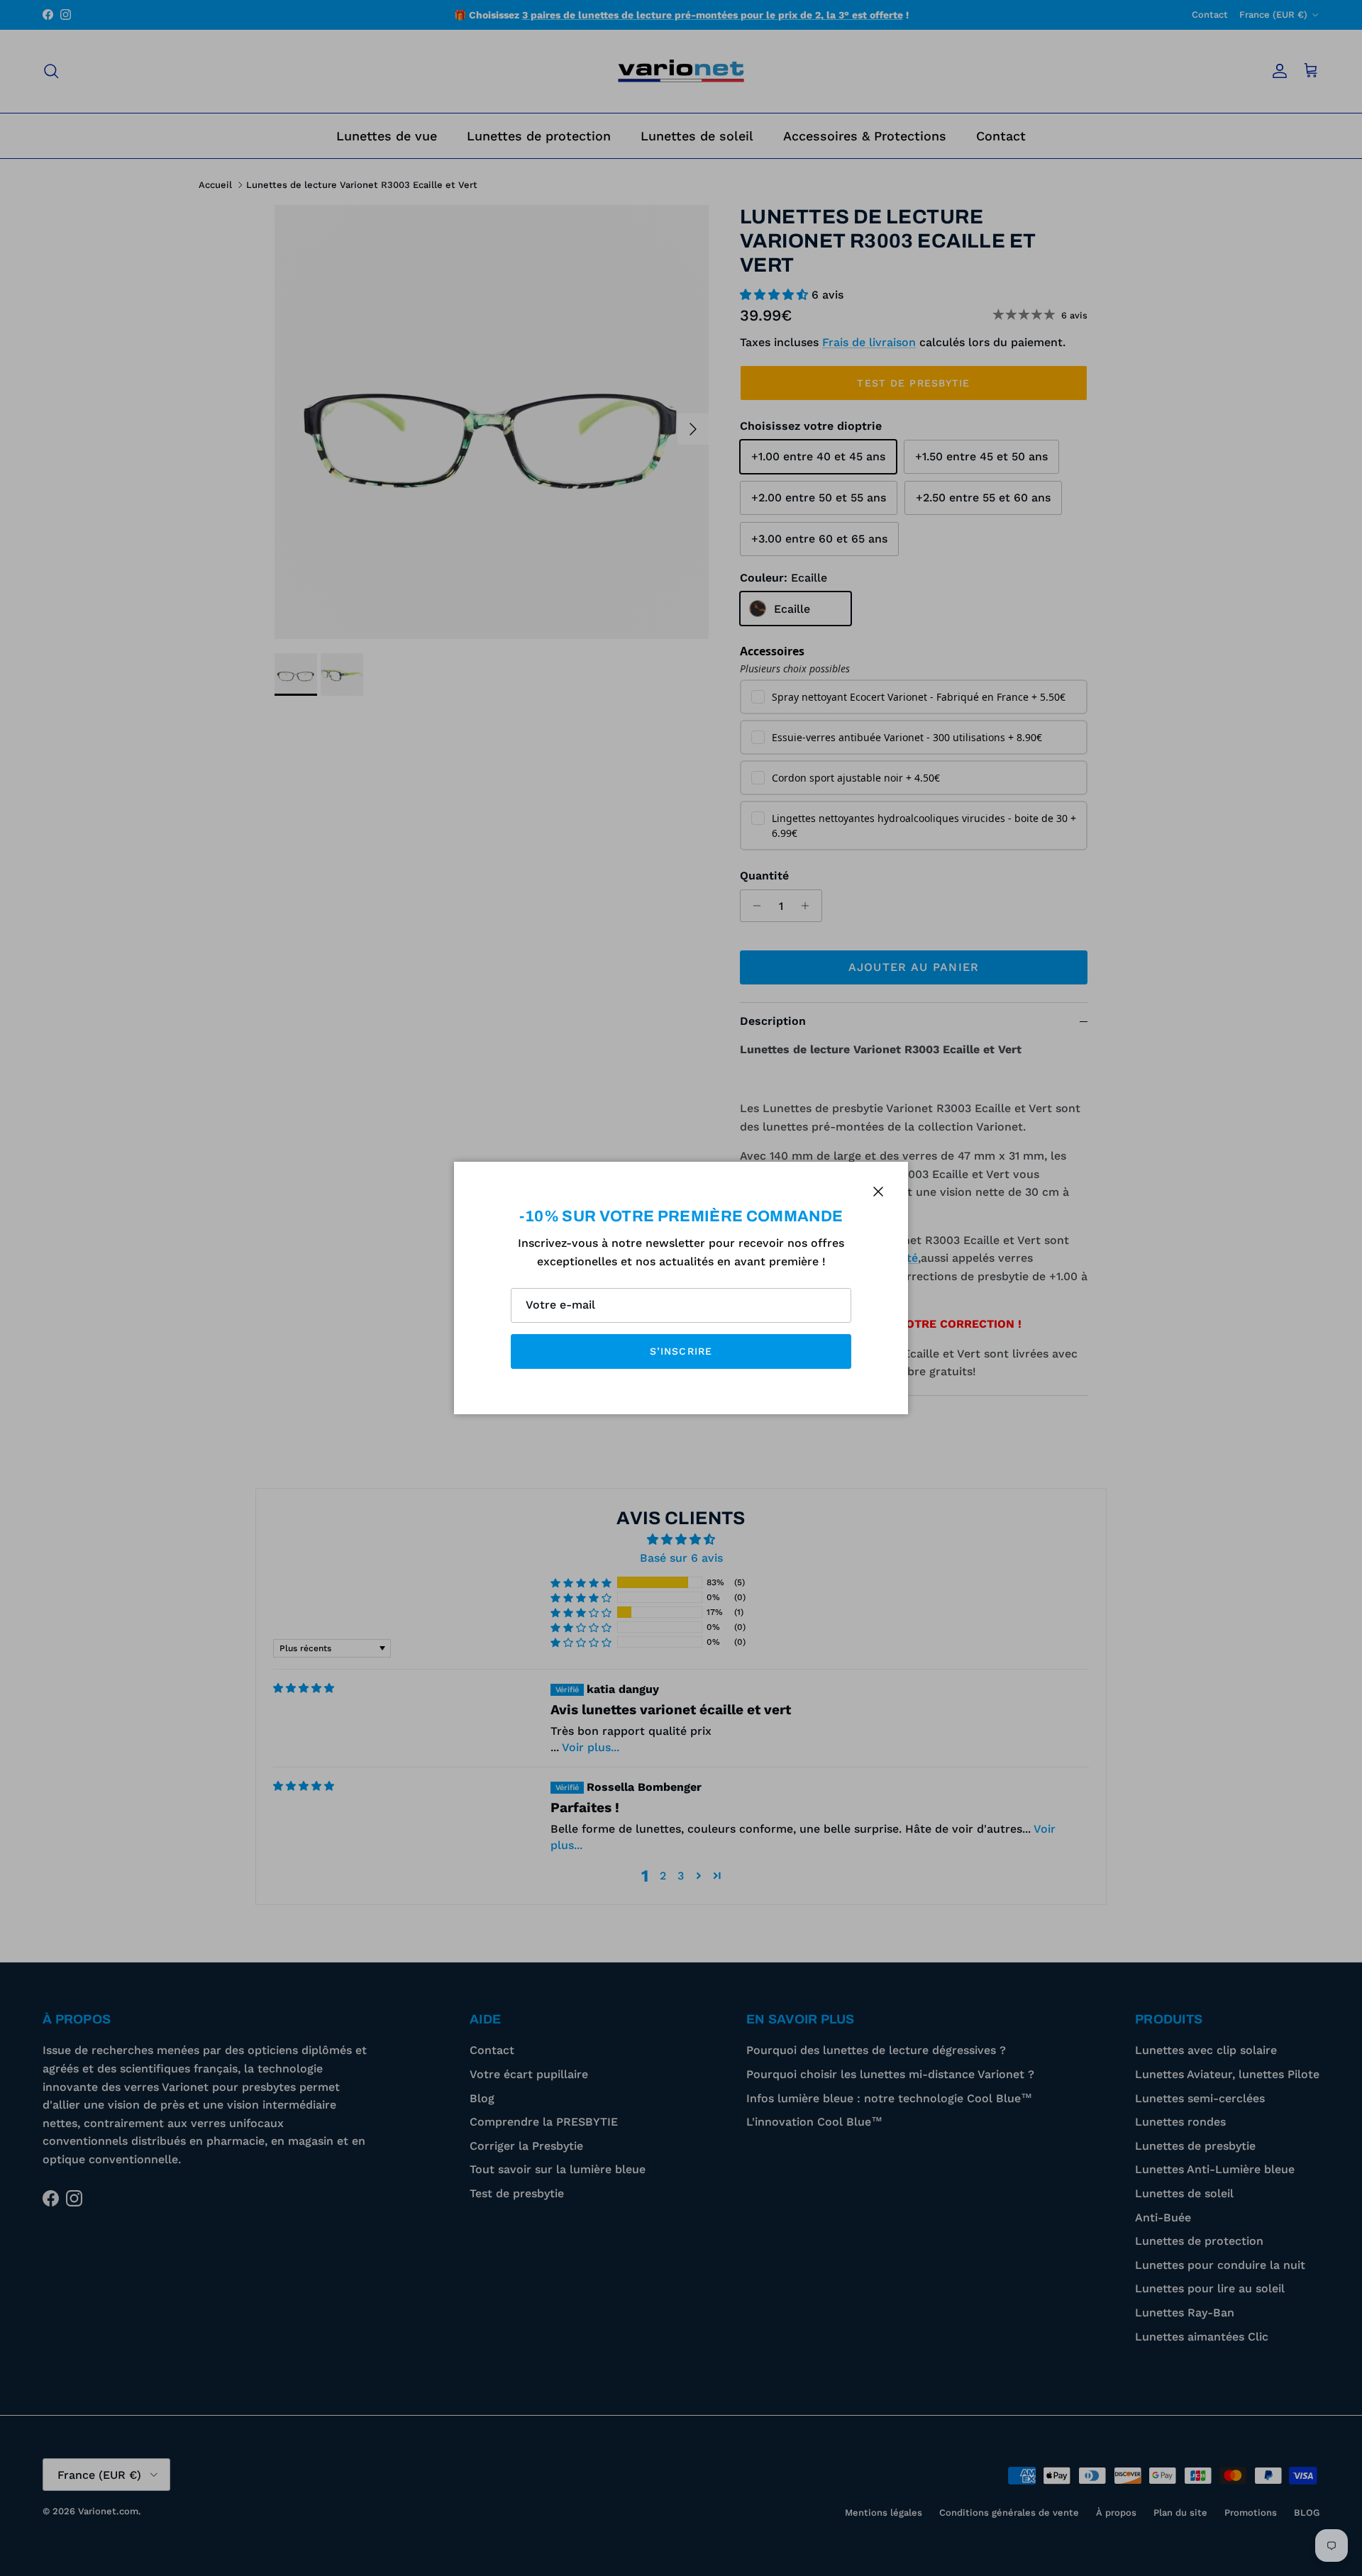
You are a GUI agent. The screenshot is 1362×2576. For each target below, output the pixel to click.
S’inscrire (681, 1351)
